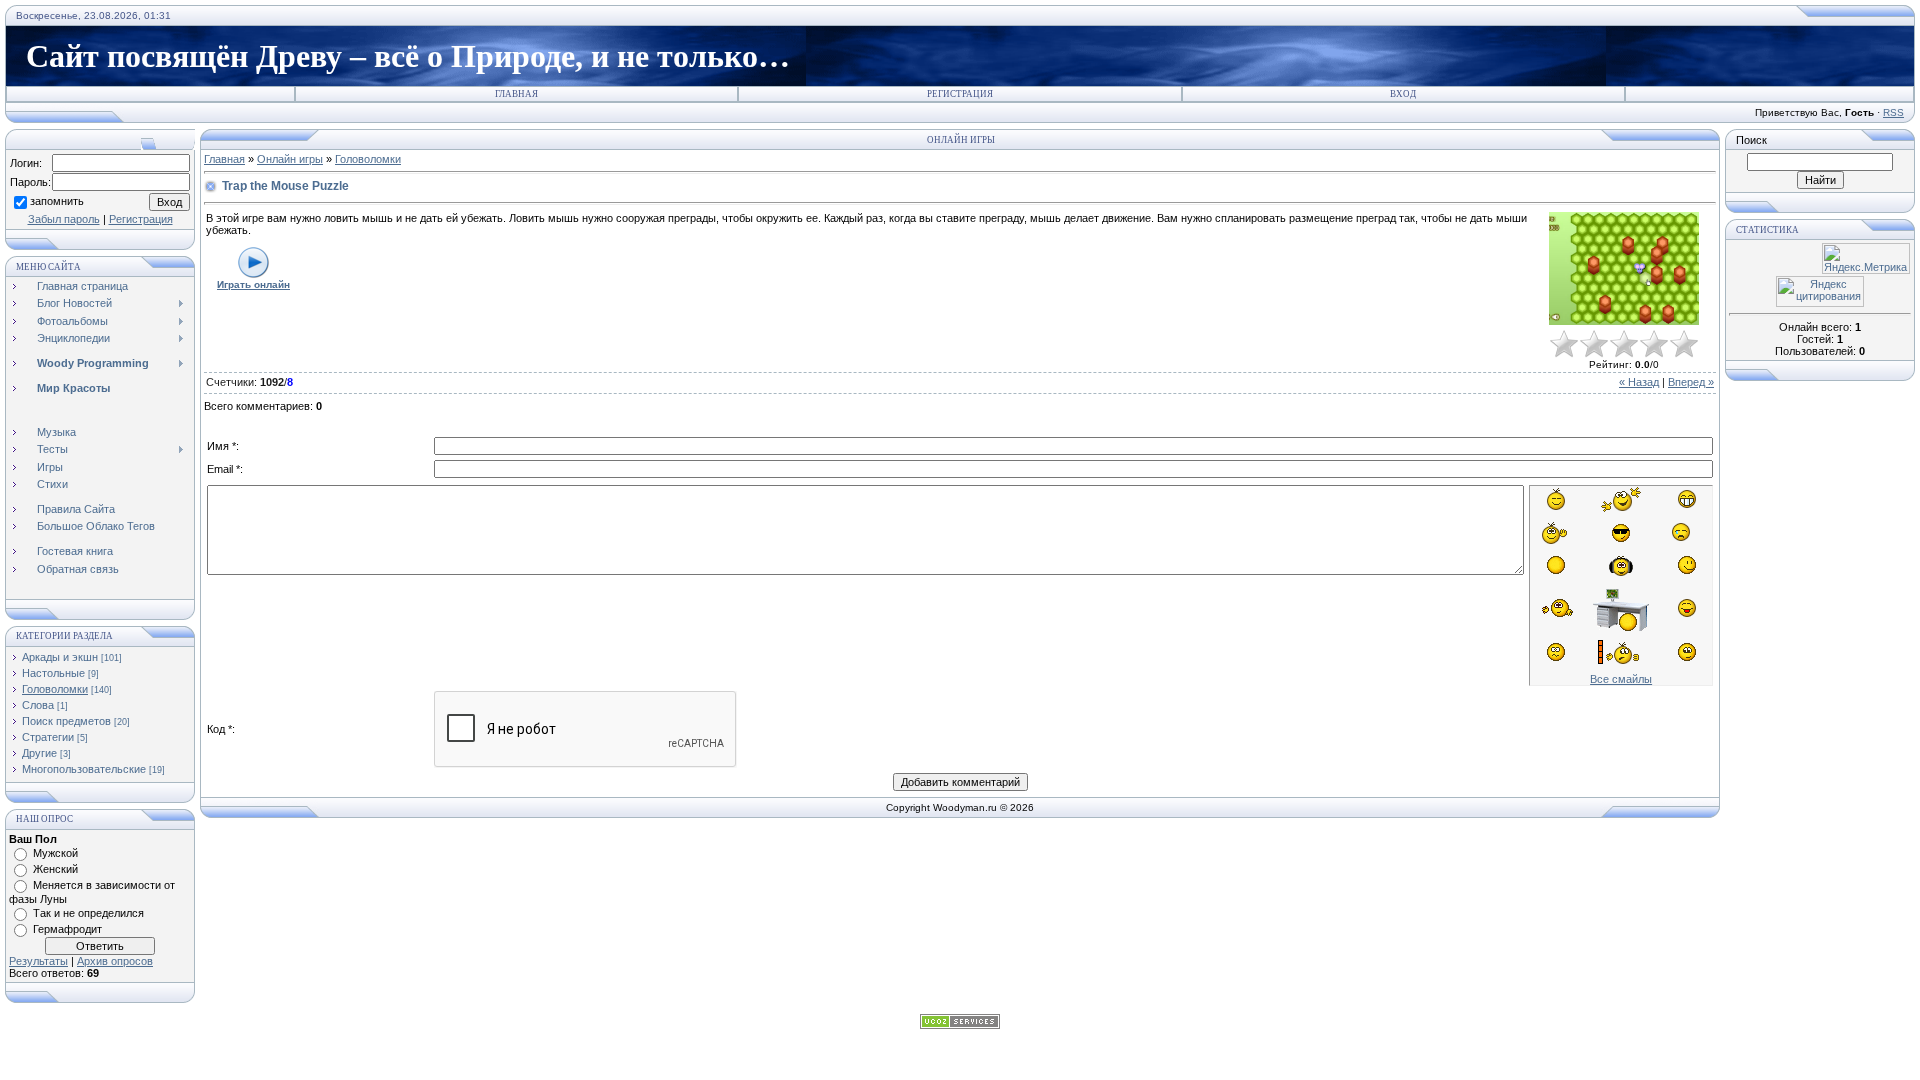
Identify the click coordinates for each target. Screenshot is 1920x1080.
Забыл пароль (64, 219)
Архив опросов (115, 961)
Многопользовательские (84, 769)
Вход (1403, 94)
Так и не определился (88, 913)
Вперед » (1691, 382)
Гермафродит (67, 929)
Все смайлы (1621, 679)
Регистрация (960, 94)
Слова (38, 705)
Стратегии (48, 737)
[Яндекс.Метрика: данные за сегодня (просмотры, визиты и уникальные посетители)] (1866, 258)
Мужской (55, 853)
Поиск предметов (66, 721)
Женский (55, 869)
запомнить (57, 201)
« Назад (1639, 382)
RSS (1893, 112)
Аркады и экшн (60, 657)
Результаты (38, 961)
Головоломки (55, 689)
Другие (39, 753)
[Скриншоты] (1624, 268)
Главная (516, 94)
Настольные (53, 673)
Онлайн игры (290, 159)
